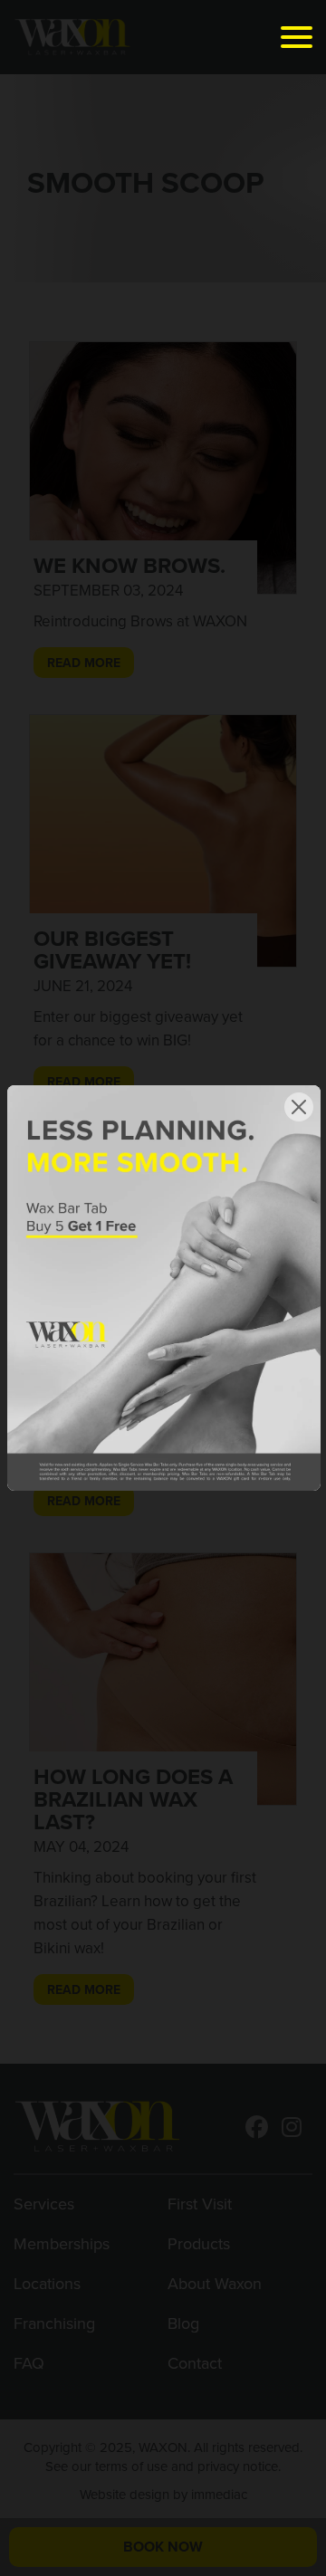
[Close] (299, 1107)
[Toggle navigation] (297, 37)
